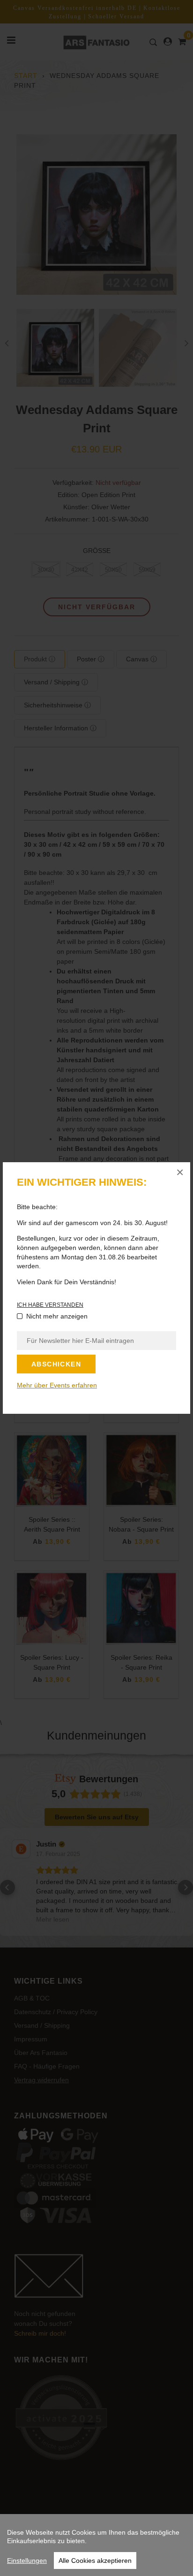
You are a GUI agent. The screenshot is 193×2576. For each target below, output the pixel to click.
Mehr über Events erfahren (57, 1385)
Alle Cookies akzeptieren (95, 2561)
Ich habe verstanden (50, 1305)
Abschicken (56, 1364)
